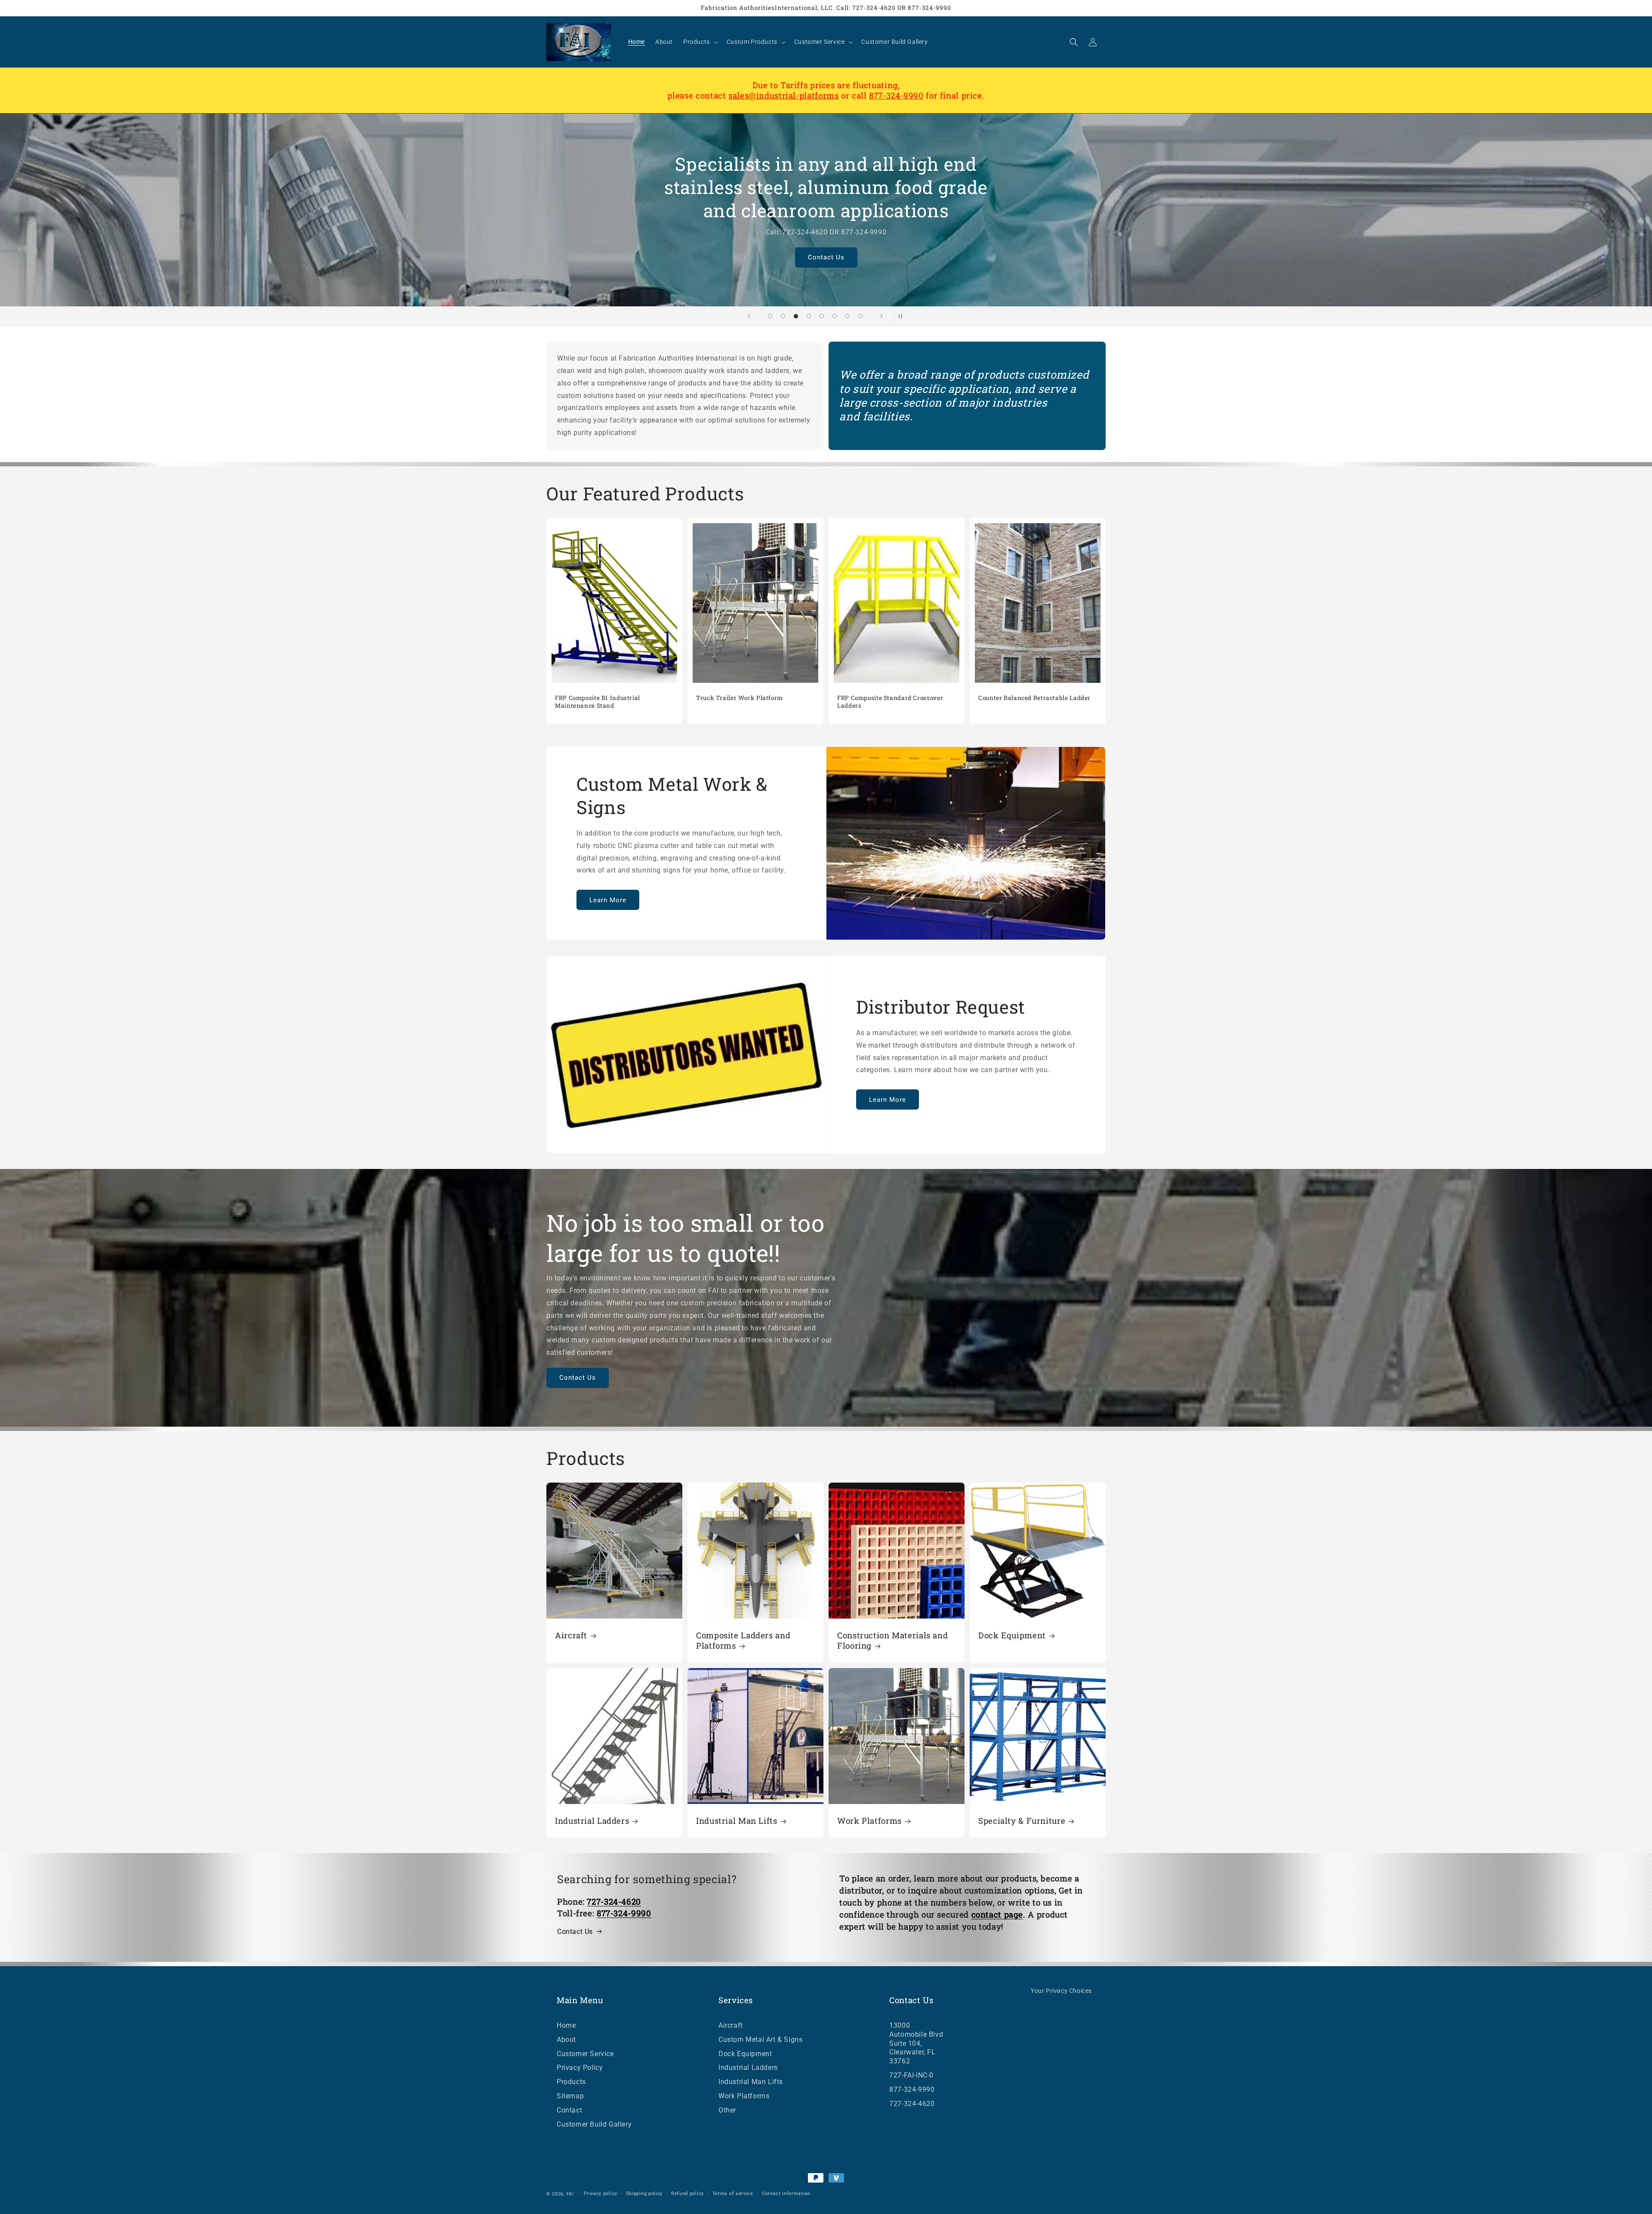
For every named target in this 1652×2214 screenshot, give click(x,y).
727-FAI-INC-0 (911, 2075)
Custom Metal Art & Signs (760, 2040)
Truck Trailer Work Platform (740, 698)
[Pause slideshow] (903, 316)
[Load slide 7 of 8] (848, 316)
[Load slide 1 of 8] (770, 316)
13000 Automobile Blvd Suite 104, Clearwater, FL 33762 (916, 2043)
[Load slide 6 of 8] (835, 316)
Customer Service (585, 2054)
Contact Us (830, 258)
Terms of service (733, 2194)
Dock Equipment (1012, 1635)
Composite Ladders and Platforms (743, 1640)
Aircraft (571, 1635)
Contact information (786, 2194)
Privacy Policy (580, 2068)
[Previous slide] (749, 316)
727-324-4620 (912, 2104)
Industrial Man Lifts (737, 1821)
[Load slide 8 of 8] (860, 316)
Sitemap (570, 2096)
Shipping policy (644, 2194)
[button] (700, 42)
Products (571, 2082)
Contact (569, 2110)
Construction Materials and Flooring (892, 1640)
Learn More (608, 900)
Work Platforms (869, 1821)
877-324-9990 (896, 95)
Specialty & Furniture (1022, 1821)
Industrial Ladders (592, 1821)
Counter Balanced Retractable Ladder (1034, 698)
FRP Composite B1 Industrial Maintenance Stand (598, 702)
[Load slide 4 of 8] (809, 316)
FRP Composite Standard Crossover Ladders (890, 702)
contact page (997, 1914)
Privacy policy (601, 2194)
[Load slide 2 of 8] (783, 316)
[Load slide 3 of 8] (796, 316)
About (566, 2040)
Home (566, 2025)
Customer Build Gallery (594, 2124)
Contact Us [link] (575, 1932)
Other (727, 2110)
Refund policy (687, 2194)
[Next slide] (881, 316)
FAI (570, 2194)
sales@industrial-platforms (783, 95)
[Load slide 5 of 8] (822, 316)
